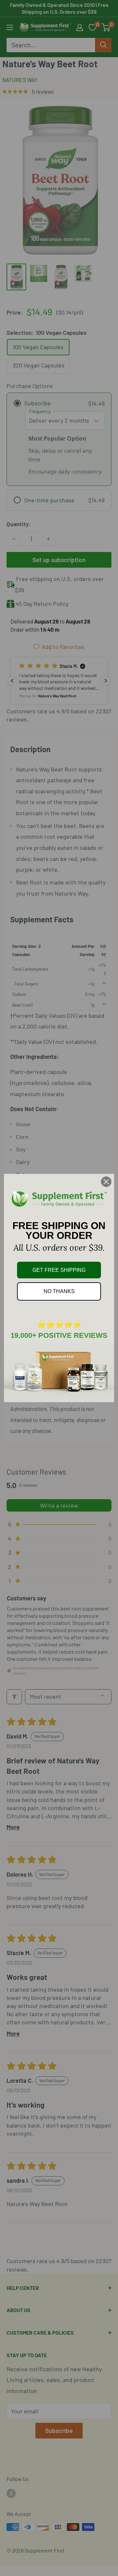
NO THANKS (59, 1291)
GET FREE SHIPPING (59, 1270)
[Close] (106, 1182)
